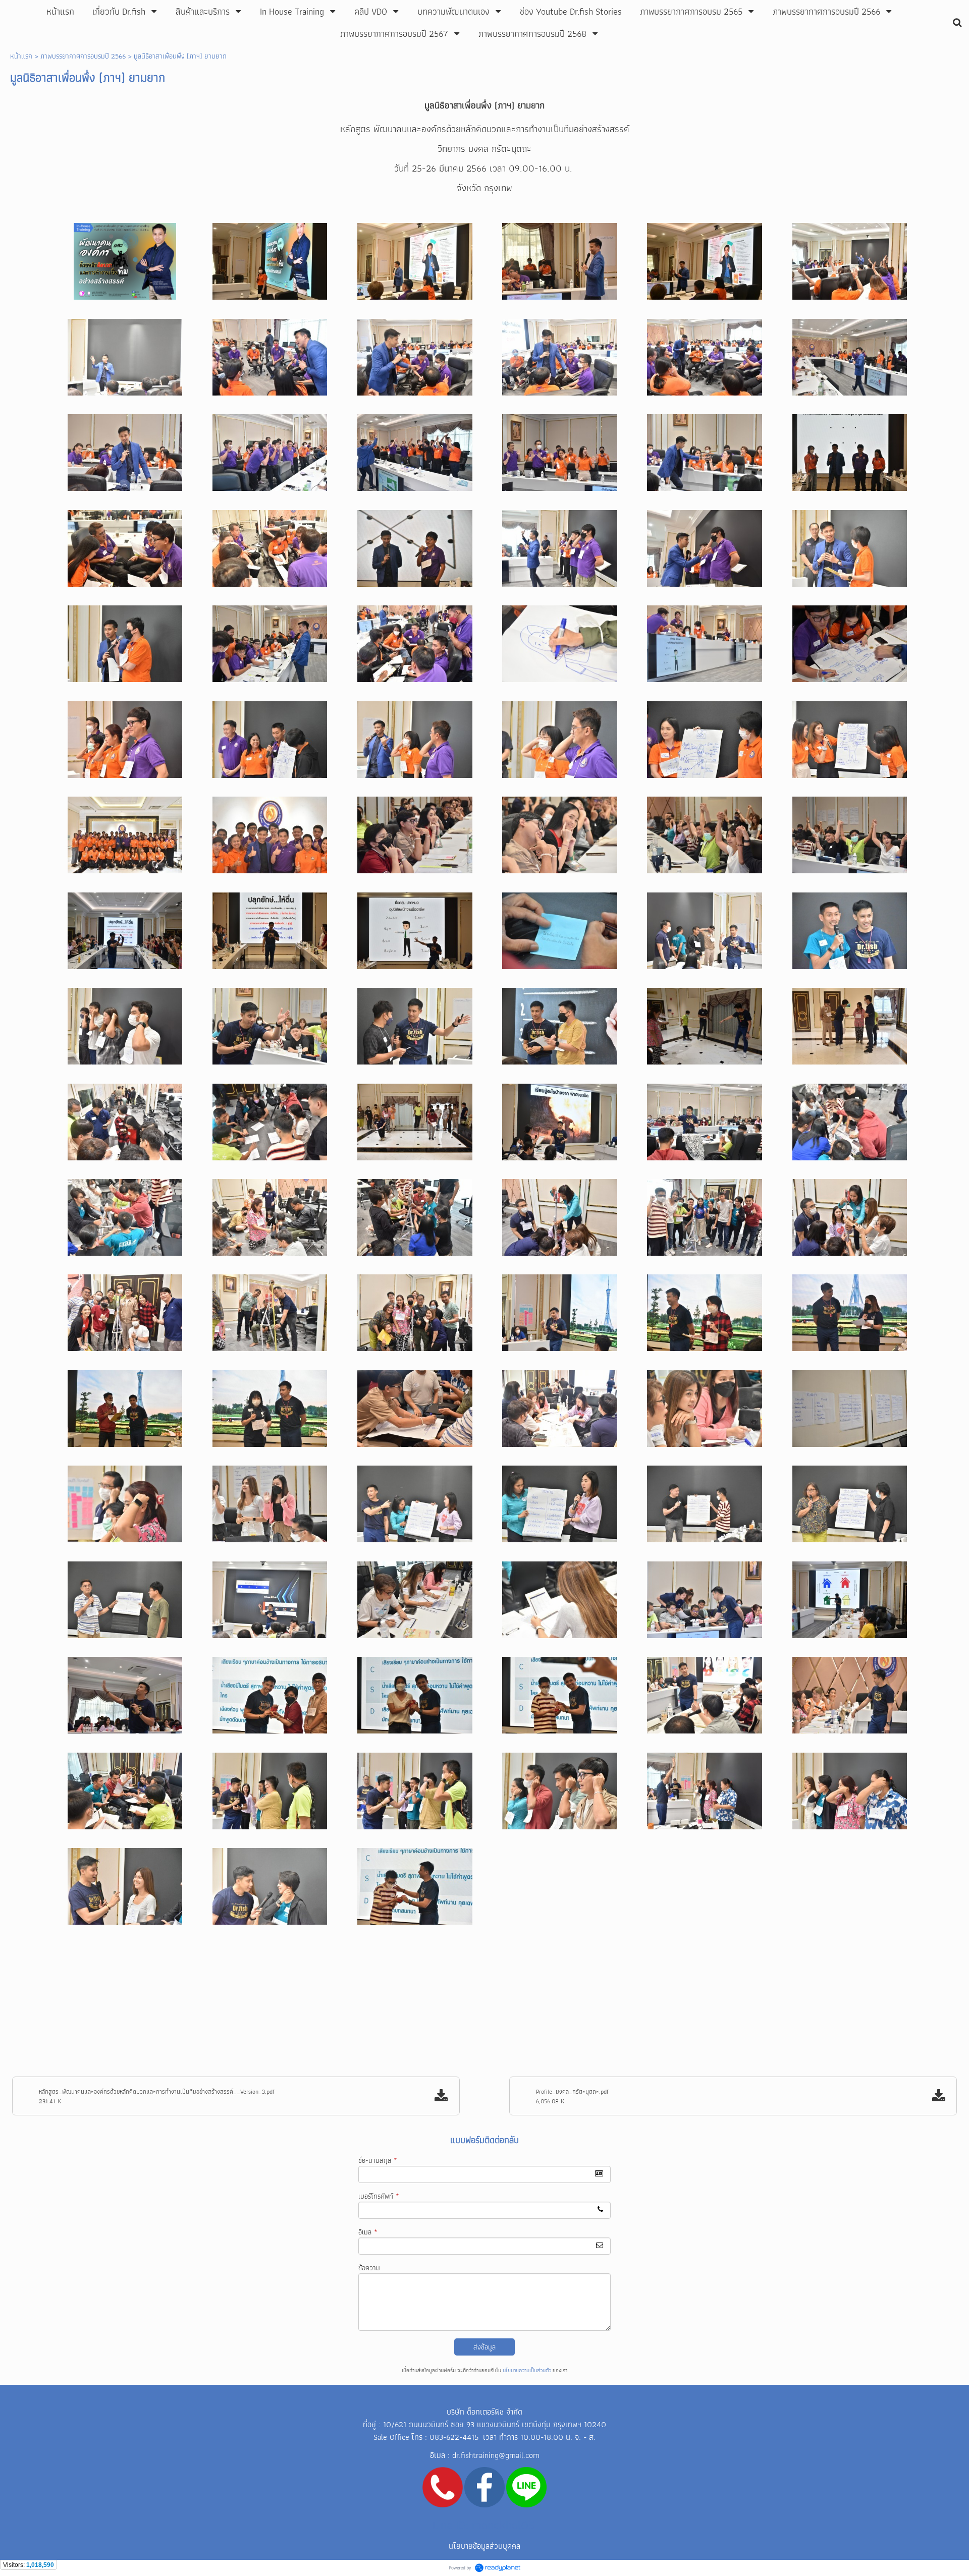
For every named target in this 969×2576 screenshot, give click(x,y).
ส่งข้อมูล (484, 2347)
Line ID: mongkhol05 (484, 2525)
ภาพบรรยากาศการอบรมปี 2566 (83, 56)
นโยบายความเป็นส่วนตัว (527, 2370)
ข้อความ (369, 2268)
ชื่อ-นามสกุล (378, 2160)
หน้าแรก (21, 56)
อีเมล (368, 2232)
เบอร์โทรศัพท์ (379, 2196)
